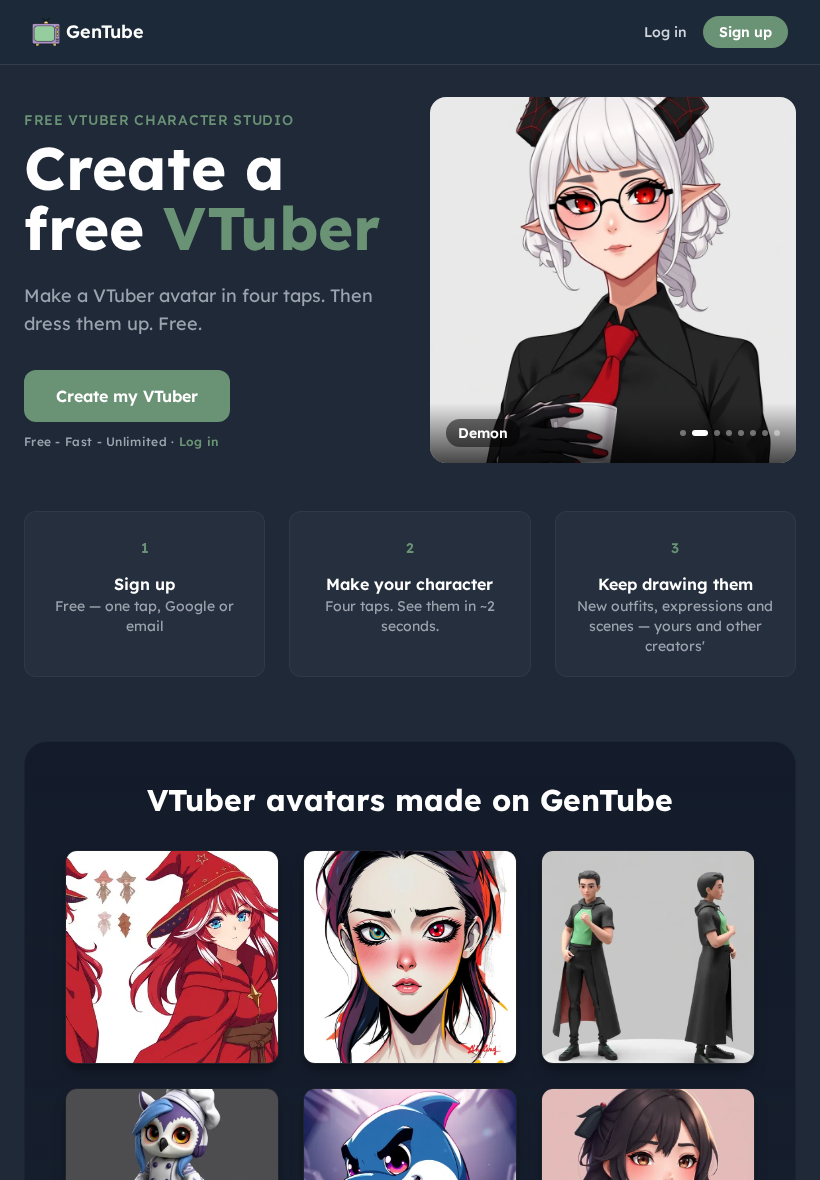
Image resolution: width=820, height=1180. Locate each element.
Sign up (745, 32)
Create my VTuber (127, 396)
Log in (665, 32)
